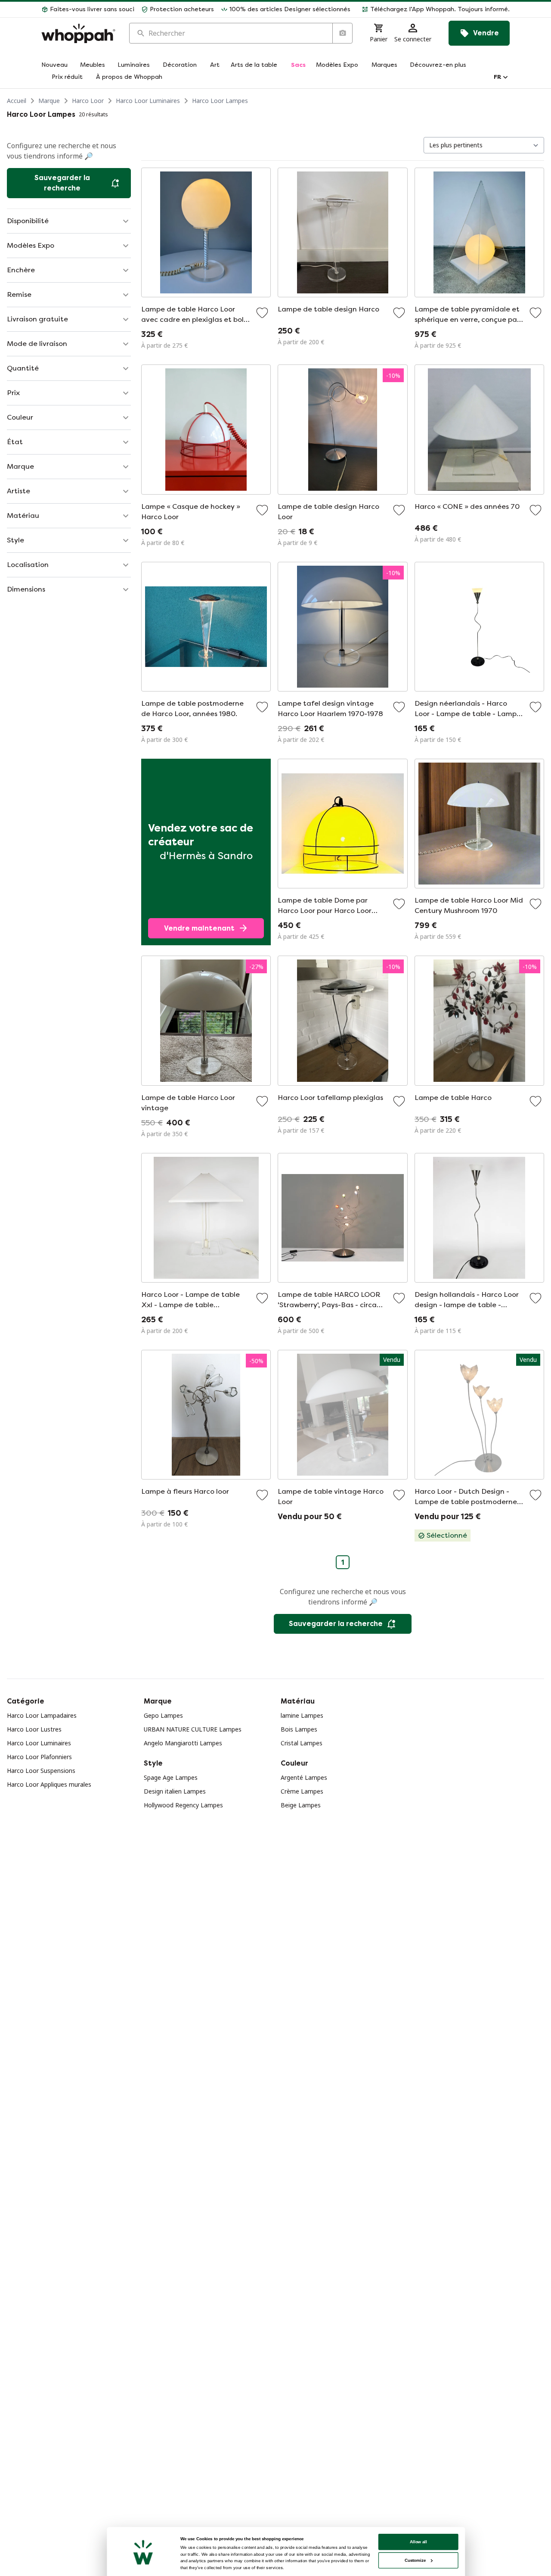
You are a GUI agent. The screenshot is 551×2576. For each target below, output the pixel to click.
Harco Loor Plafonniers (39, 1757)
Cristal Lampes (302, 1743)
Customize (415, 2560)
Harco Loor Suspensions (41, 1771)
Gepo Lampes (163, 1715)
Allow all (418, 2542)
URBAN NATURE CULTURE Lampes (193, 1729)
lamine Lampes (302, 1715)
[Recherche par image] (342, 33)
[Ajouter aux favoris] (262, 313)
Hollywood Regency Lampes (183, 1805)
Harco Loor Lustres (34, 1729)
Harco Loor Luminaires (148, 101)
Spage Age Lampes (171, 1777)
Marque (49, 101)
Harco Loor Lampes (220, 101)
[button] (433, 9)
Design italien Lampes (175, 1791)
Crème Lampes (302, 1791)
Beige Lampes (301, 1805)
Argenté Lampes (304, 1777)
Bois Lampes (299, 1729)
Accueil (17, 101)
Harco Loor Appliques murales (49, 1784)
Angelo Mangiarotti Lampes (183, 1743)
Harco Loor (88, 101)
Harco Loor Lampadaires (42, 1715)
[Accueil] (78, 33)
